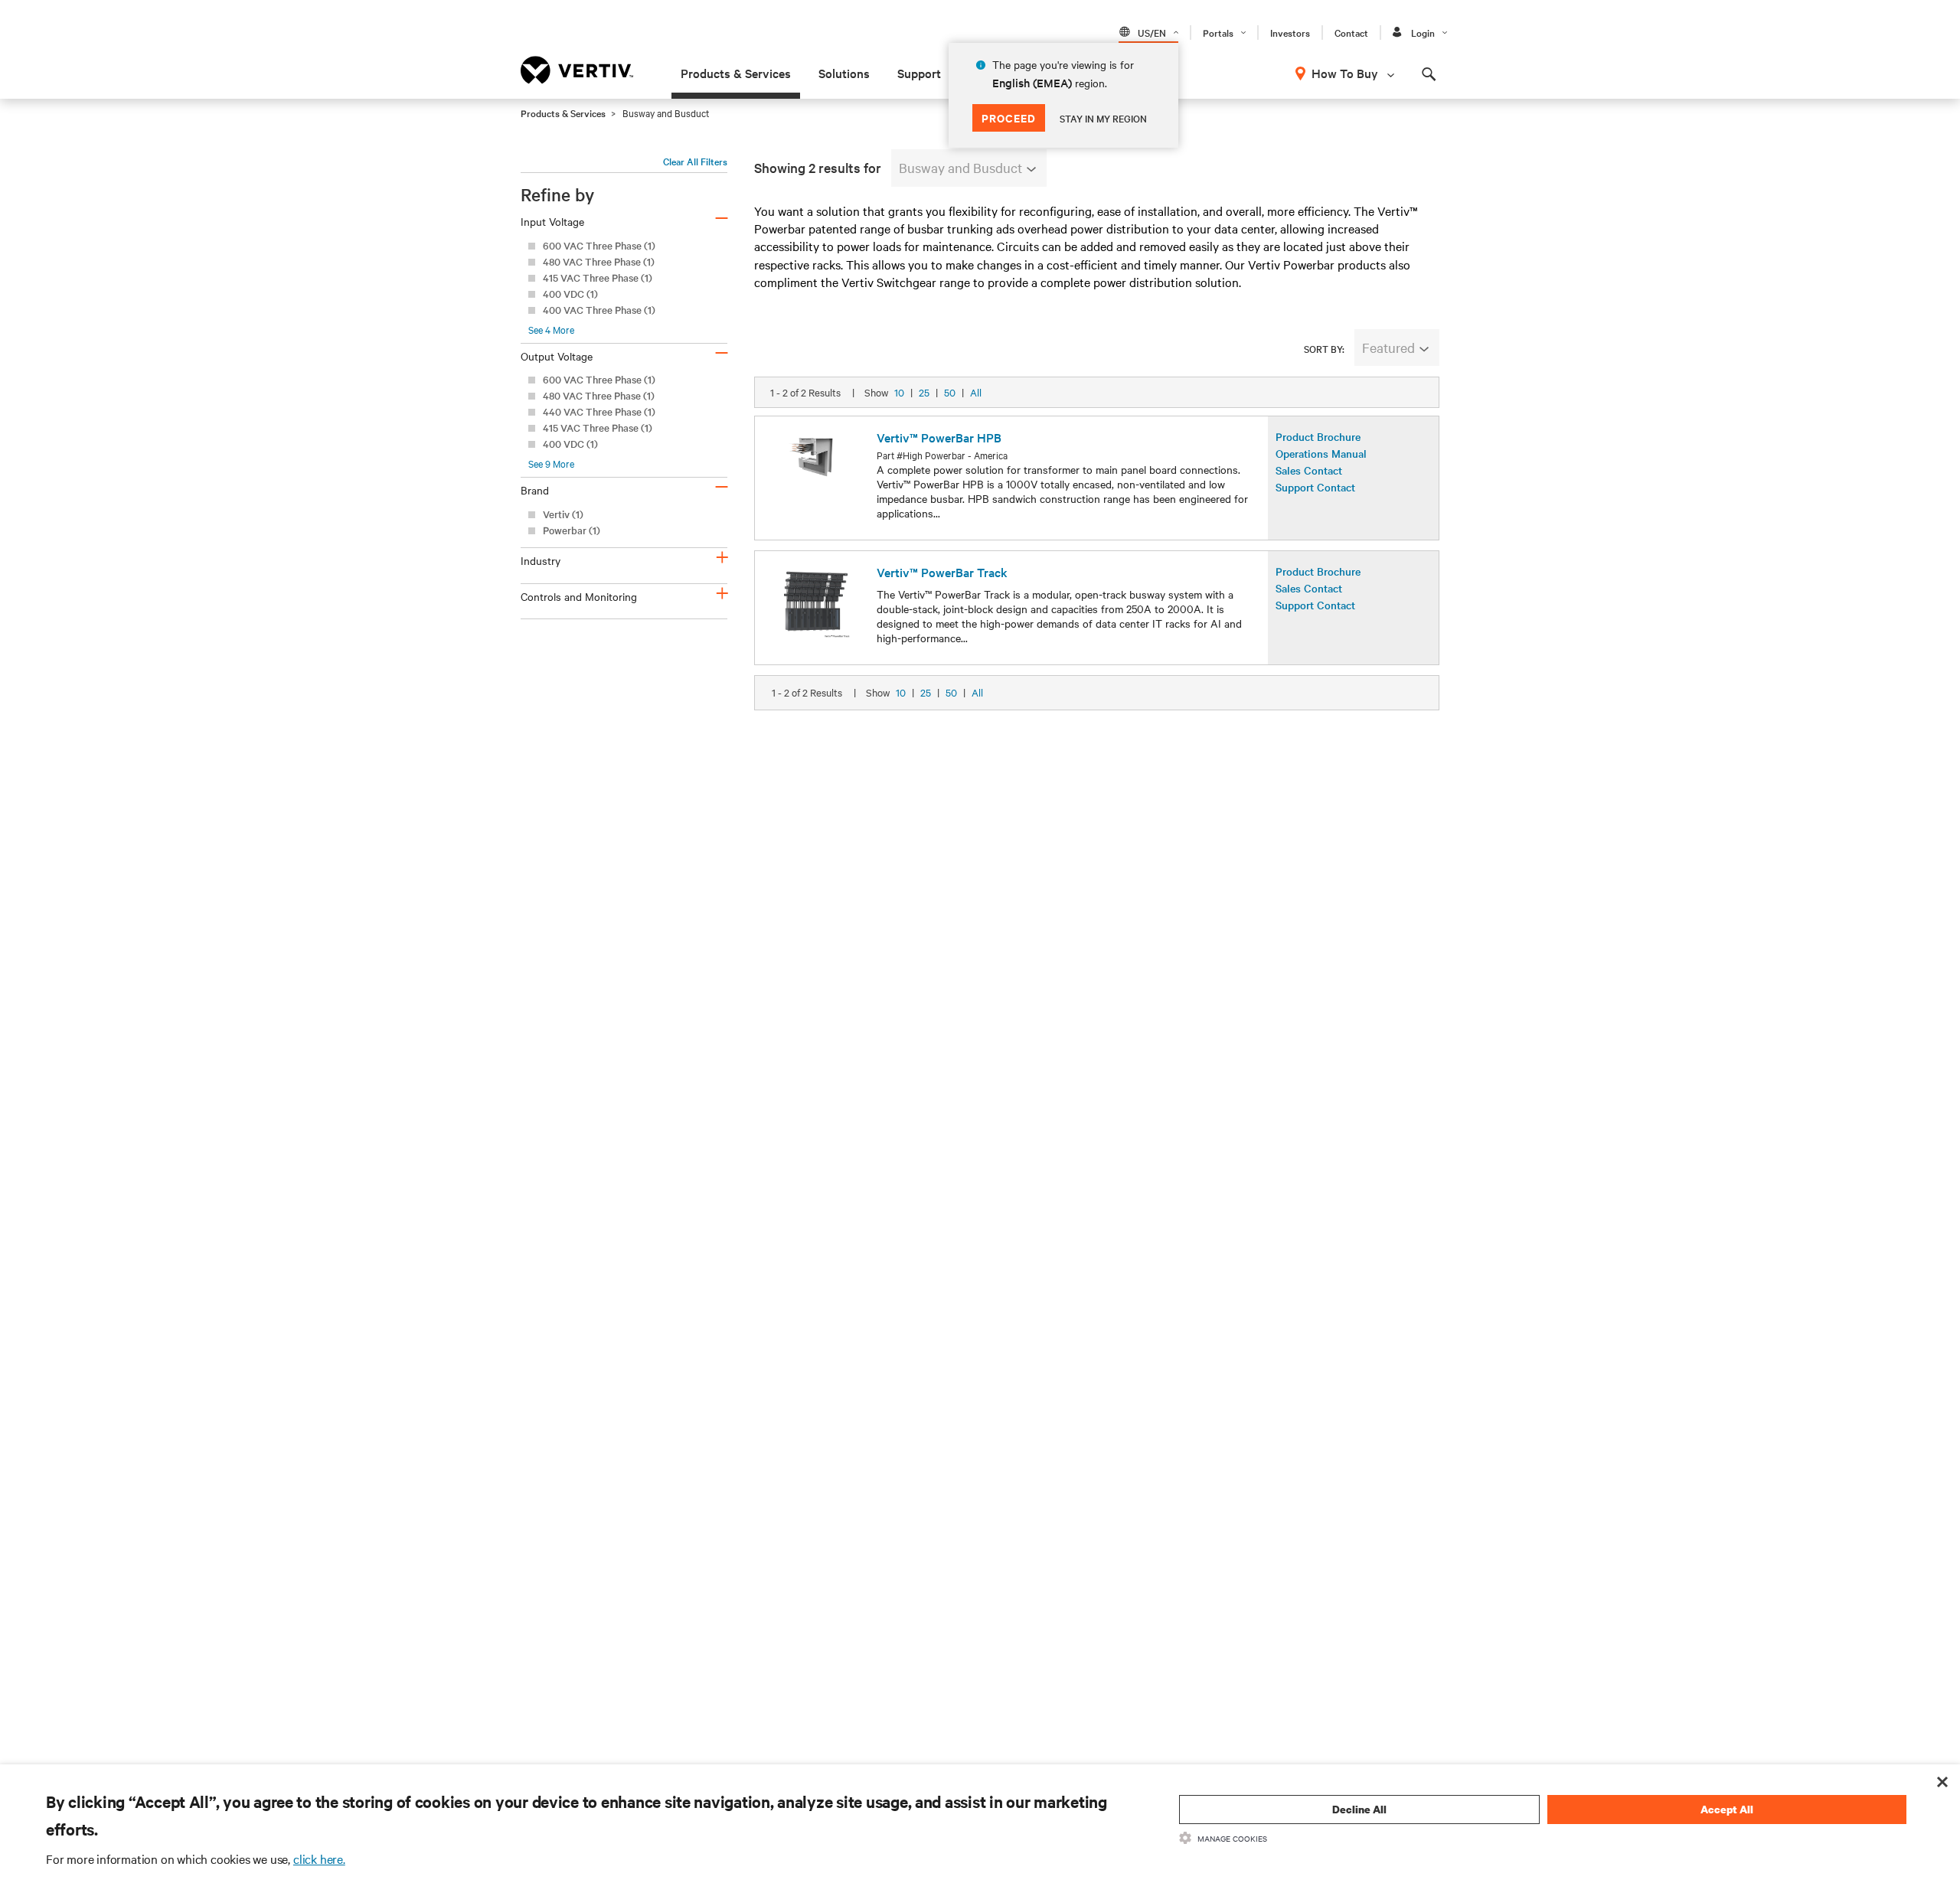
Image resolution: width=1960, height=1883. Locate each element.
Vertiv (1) (563, 514)
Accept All (1727, 1809)
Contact (1351, 32)
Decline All (1359, 1809)
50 (950, 392)
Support (919, 73)
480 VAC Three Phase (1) (599, 261)
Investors (1290, 32)
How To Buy (1345, 73)
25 (924, 392)
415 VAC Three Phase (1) (598, 277)
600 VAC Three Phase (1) (599, 245)
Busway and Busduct (960, 167)
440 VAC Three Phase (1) (599, 411)
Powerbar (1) (572, 530)
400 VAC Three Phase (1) (599, 310)
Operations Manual (1321, 453)
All (976, 392)
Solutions (844, 73)
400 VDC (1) (570, 294)
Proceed (1009, 117)
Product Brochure (1318, 436)
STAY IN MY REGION (1103, 118)
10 (899, 392)
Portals (1218, 32)
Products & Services (736, 73)
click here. (319, 1859)
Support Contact (1315, 487)
